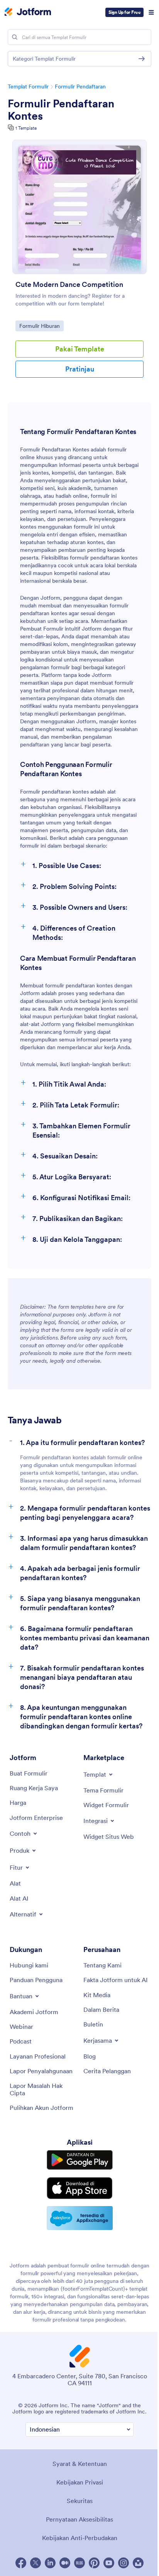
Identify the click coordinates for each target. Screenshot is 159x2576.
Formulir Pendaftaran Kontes (61, 110)
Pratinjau (80, 369)
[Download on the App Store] (80, 2188)
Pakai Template (80, 349)
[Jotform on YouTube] (109, 2563)
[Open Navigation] (151, 12)
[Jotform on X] (36, 2563)
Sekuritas (80, 2501)
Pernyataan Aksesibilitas (79, 2519)
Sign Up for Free (124, 12)
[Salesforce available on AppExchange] (80, 2218)
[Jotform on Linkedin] (50, 2563)
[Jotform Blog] (79, 2563)
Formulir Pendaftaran (80, 86)
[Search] (15, 37)
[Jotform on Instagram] (123, 2563)
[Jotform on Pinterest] (94, 2563)
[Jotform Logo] (28, 12)
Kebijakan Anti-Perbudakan (80, 2538)
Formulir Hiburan (39, 326)
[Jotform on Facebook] (21, 2563)
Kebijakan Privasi (80, 2482)
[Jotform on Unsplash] (138, 2563)
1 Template (26, 128)
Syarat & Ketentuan (80, 2464)
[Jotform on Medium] (65, 2563)
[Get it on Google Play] (80, 2160)
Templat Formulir (28, 86)
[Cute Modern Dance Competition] (79, 207)
